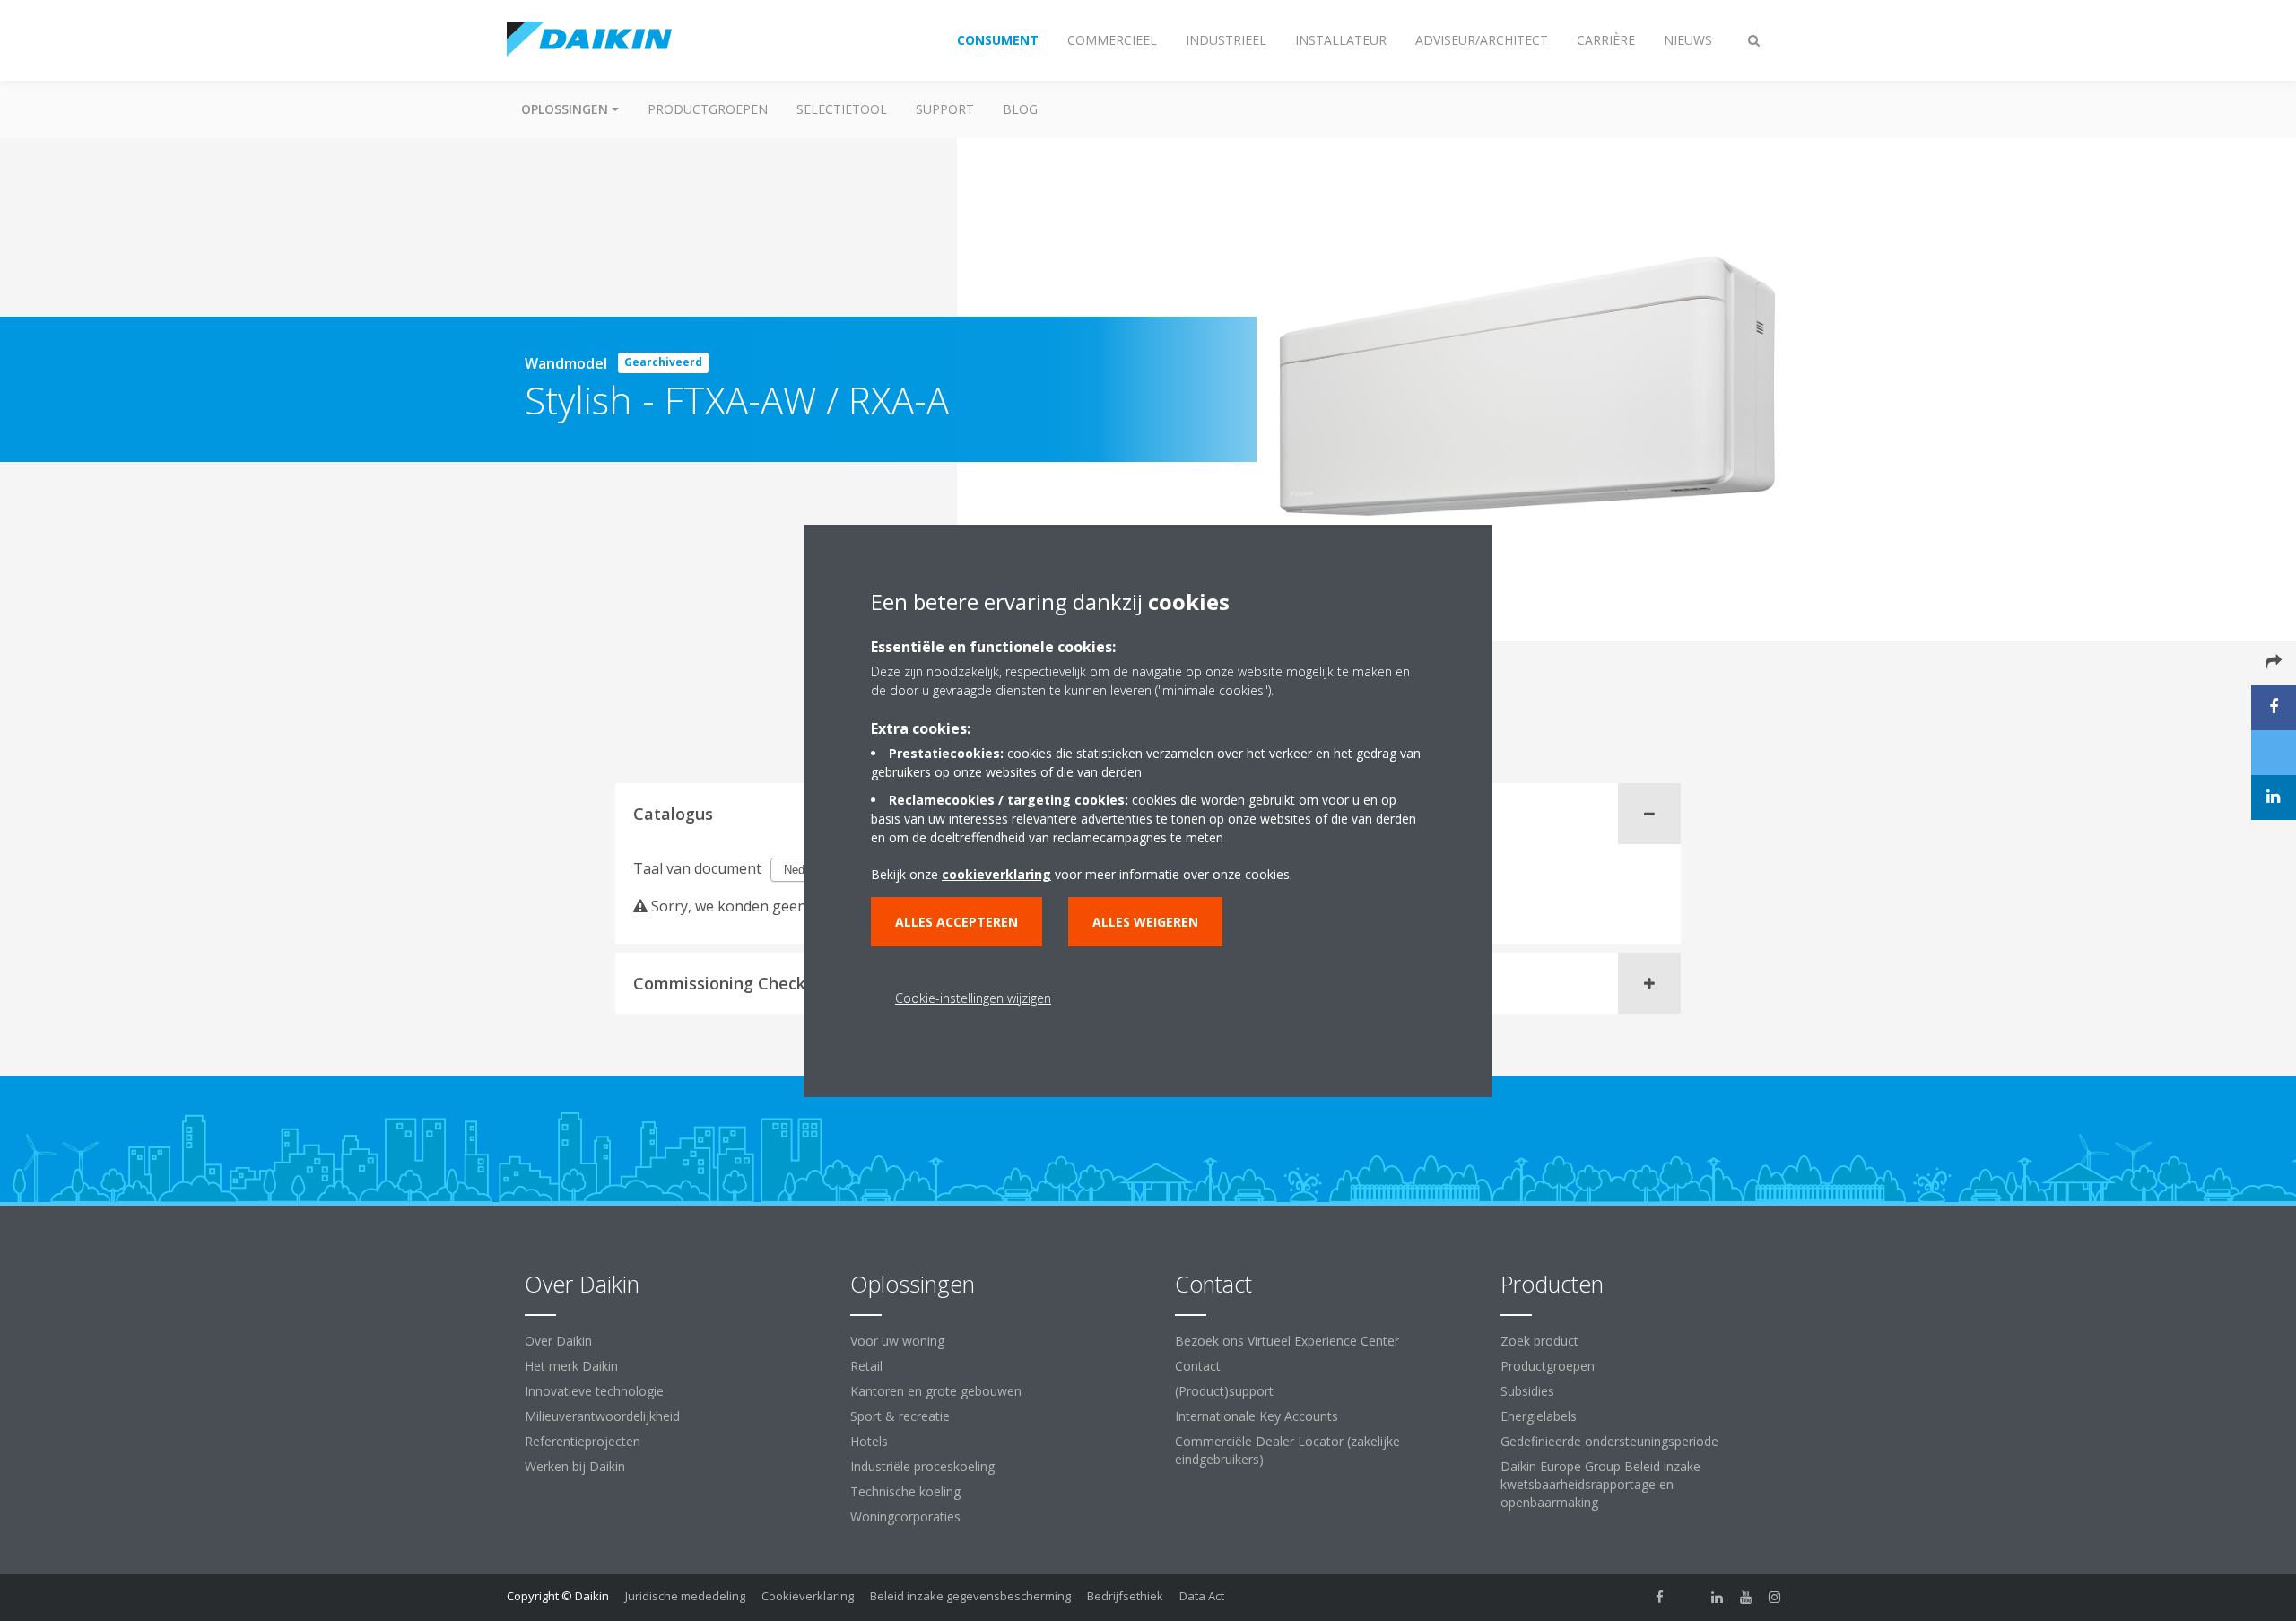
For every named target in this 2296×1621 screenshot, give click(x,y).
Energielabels (1539, 1416)
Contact (1198, 1366)
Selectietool (842, 109)
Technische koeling (905, 1491)
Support (945, 109)
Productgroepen (708, 109)
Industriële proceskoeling (922, 1466)
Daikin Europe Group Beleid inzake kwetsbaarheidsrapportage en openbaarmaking (1600, 1484)
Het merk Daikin (571, 1366)
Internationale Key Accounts (1257, 1416)
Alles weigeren (1145, 922)
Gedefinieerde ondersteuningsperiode (1609, 1441)
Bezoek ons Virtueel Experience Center (1287, 1341)
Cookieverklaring (808, 1596)
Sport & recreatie (900, 1416)
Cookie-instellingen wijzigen (973, 998)
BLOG (1020, 109)
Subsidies (1527, 1391)
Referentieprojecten (583, 1441)
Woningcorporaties (905, 1516)
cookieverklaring (996, 874)
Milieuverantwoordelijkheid (602, 1416)
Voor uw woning (897, 1341)
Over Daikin (558, 1341)
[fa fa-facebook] (1660, 1598)
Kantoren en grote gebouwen (936, 1391)
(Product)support (1224, 1391)
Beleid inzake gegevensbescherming (970, 1596)
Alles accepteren (957, 922)
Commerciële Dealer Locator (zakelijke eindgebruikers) (1287, 1450)
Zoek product (1539, 1341)
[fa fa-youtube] (1746, 1598)
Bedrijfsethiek (1125, 1596)
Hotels (869, 1441)
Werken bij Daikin (575, 1466)
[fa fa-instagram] (1775, 1598)
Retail (866, 1366)
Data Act (1202, 1596)
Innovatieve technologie (594, 1391)
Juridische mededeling (685, 1596)
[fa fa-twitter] (1689, 1598)
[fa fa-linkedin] (1718, 1598)
